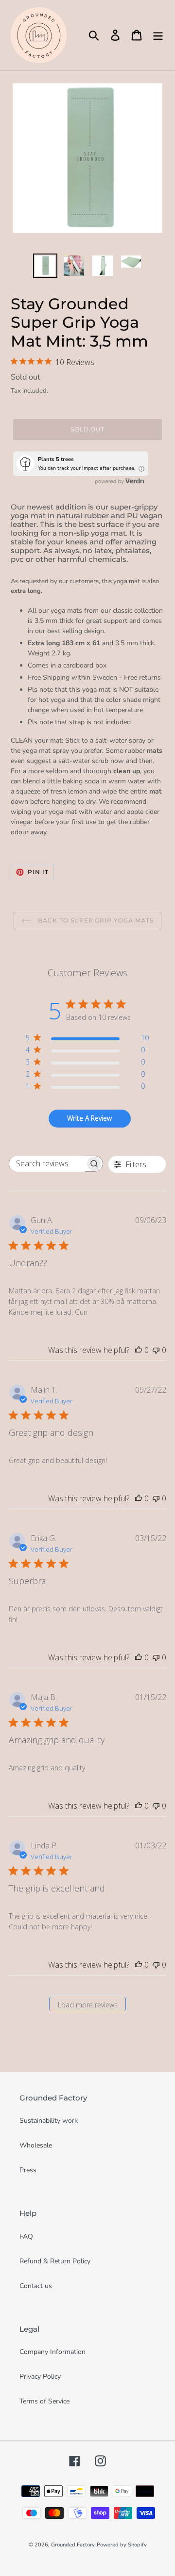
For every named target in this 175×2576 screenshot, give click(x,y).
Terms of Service (44, 2401)
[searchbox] (47, 1164)
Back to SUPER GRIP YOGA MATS (95, 920)
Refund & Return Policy (55, 2261)
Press (28, 2170)
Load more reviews (88, 2005)
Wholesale (36, 2145)
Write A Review (89, 1118)
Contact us (36, 2286)
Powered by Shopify (122, 2545)
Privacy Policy (40, 2377)
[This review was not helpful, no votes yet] (156, 1350)
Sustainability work (49, 2121)
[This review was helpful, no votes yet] (139, 1350)
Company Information (52, 2352)
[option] (45, 266)
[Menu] (158, 35)
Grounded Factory (73, 2545)
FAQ (26, 2236)
